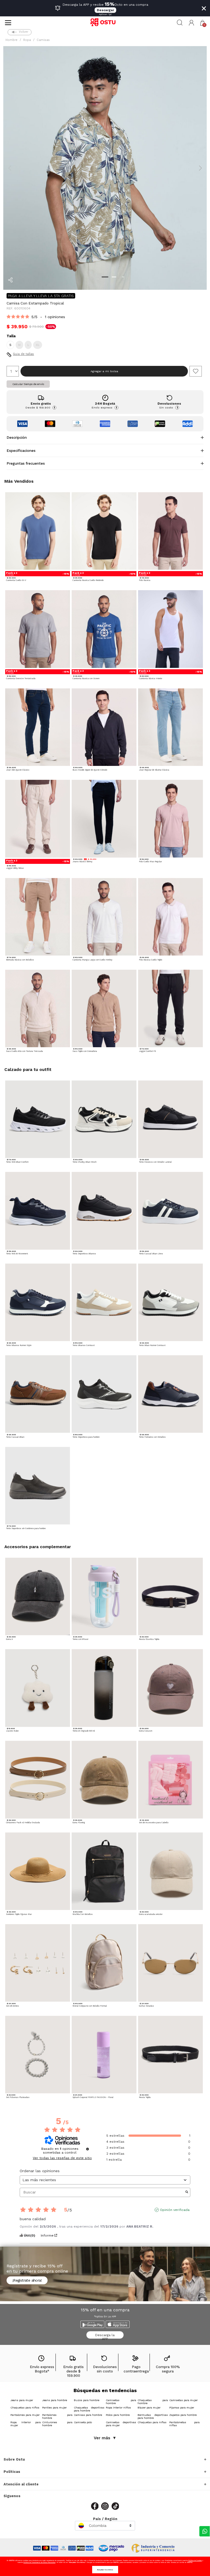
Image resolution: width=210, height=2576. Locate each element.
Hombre (11, 40)
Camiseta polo (83, 2422)
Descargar (105, 10)
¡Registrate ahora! (27, 2280)
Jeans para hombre (55, 2400)
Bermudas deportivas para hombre (153, 2416)
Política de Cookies (195, 2560)
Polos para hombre (118, 2415)
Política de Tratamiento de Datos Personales (40, 2562)
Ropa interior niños (118, 2408)
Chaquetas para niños (25, 2408)
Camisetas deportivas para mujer (121, 2424)
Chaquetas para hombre (153, 2402)
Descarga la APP (105, 2336)
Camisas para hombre (88, 2415)
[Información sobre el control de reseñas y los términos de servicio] (87, 2149)
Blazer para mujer (149, 2408)
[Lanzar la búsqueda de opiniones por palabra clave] (187, 2192)
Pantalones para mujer (25, 2415)
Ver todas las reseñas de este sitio (62, 2158)
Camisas (43, 40)
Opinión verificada (175, 2210)
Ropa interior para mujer (26, 2424)
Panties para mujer (54, 2408)
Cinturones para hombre (57, 2424)
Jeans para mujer (22, 2400)
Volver (24, 32)
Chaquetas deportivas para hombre (89, 2409)
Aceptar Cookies (105, 2570)
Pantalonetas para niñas (184, 2424)
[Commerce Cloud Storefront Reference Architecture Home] (105, 23)
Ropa (27, 40)
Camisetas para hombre (121, 2402)
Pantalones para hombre (57, 2416)
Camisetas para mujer (183, 2400)
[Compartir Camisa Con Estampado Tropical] (10, 280)
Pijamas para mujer (182, 2408)
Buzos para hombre (87, 2400)
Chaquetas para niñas (152, 2422)
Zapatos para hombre (183, 2415)
